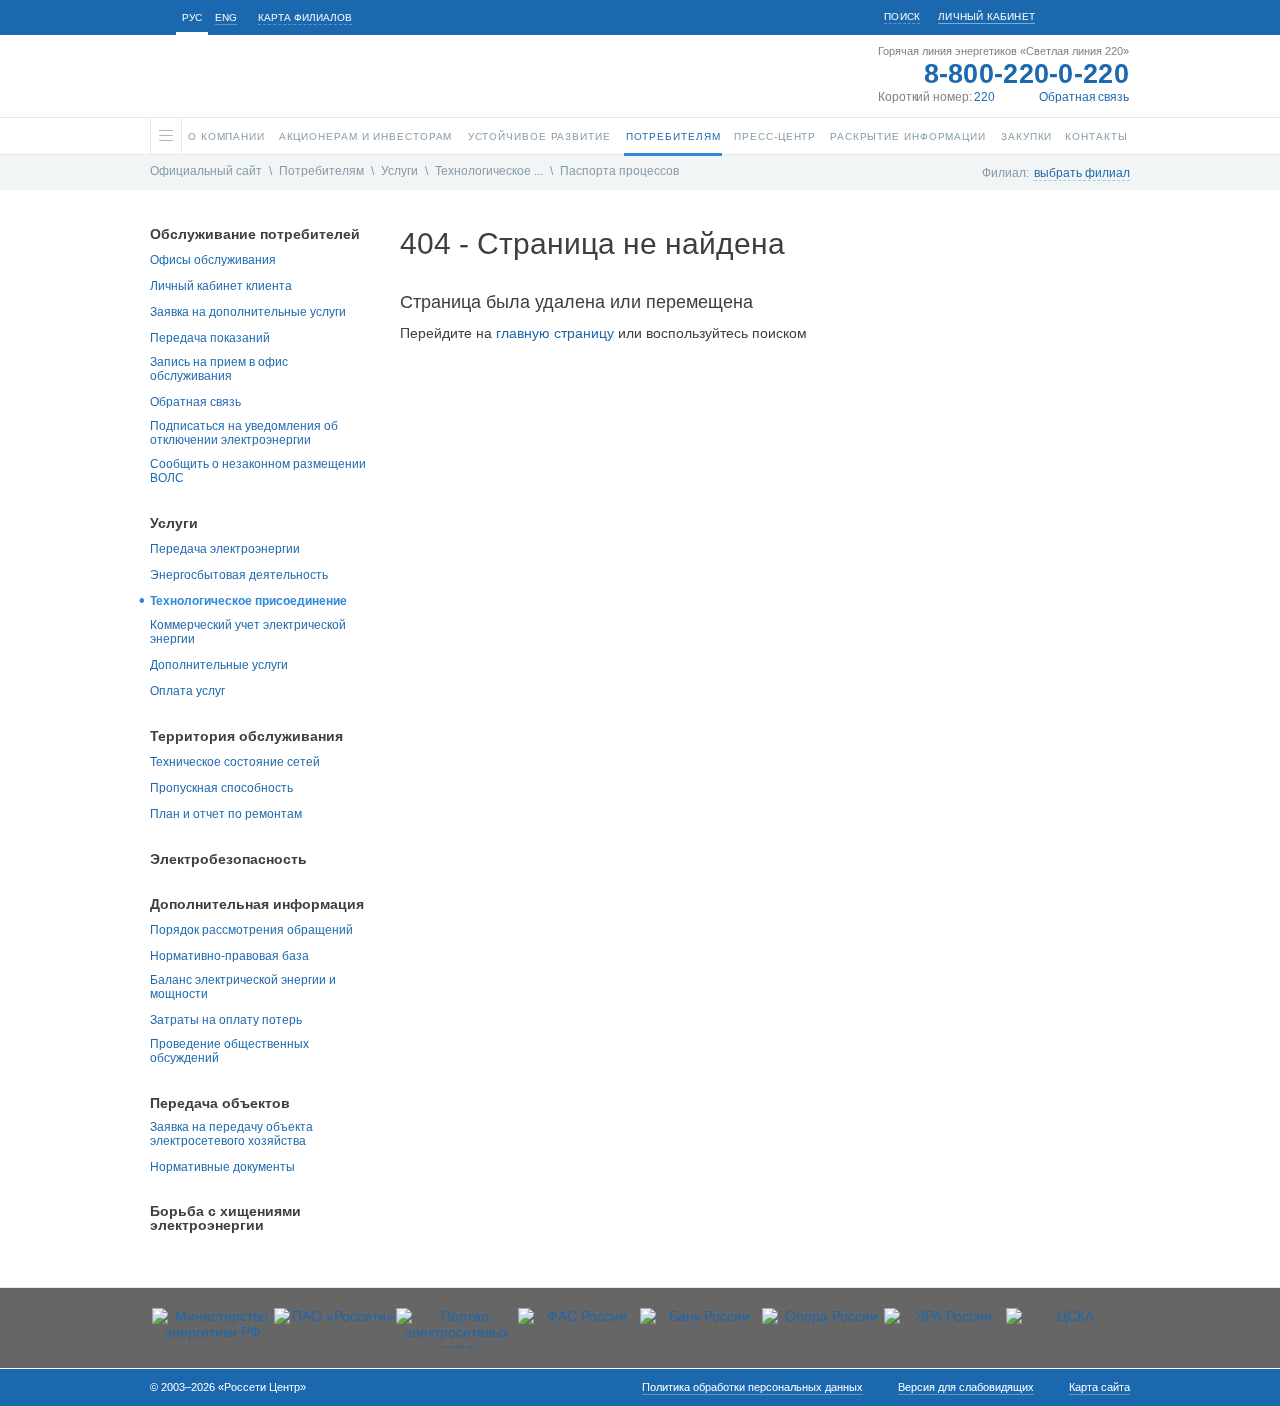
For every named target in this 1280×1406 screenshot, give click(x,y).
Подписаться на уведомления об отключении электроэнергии (244, 433)
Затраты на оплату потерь (226, 1020)
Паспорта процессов (619, 171)
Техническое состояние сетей (235, 762)
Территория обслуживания (246, 736)
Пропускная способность (221, 788)
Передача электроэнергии (225, 549)
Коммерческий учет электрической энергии (248, 632)
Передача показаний (210, 338)
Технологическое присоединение (248, 601)
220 (984, 97)
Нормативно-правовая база (229, 956)
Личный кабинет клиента (221, 286)
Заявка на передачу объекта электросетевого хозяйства (231, 1134)
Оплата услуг (187, 691)
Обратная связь (1084, 97)
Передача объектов (220, 1103)
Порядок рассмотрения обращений (251, 930)
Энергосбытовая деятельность (239, 575)
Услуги (399, 171)
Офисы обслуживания (213, 260)
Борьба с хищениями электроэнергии (225, 1218)
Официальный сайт (206, 171)
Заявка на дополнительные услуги (248, 312)
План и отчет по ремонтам (226, 814)
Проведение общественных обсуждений (229, 1051)
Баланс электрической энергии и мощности (243, 987)
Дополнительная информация (257, 904)
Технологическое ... (489, 171)
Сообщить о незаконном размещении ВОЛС (258, 471)
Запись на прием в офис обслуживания (219, 369)
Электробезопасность (228, 859)
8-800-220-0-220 (1027, 74)
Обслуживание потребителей (255, 234)
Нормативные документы (222, 1167)
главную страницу (555, 333)
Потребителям (321, 171)
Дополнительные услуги (219, 665)
